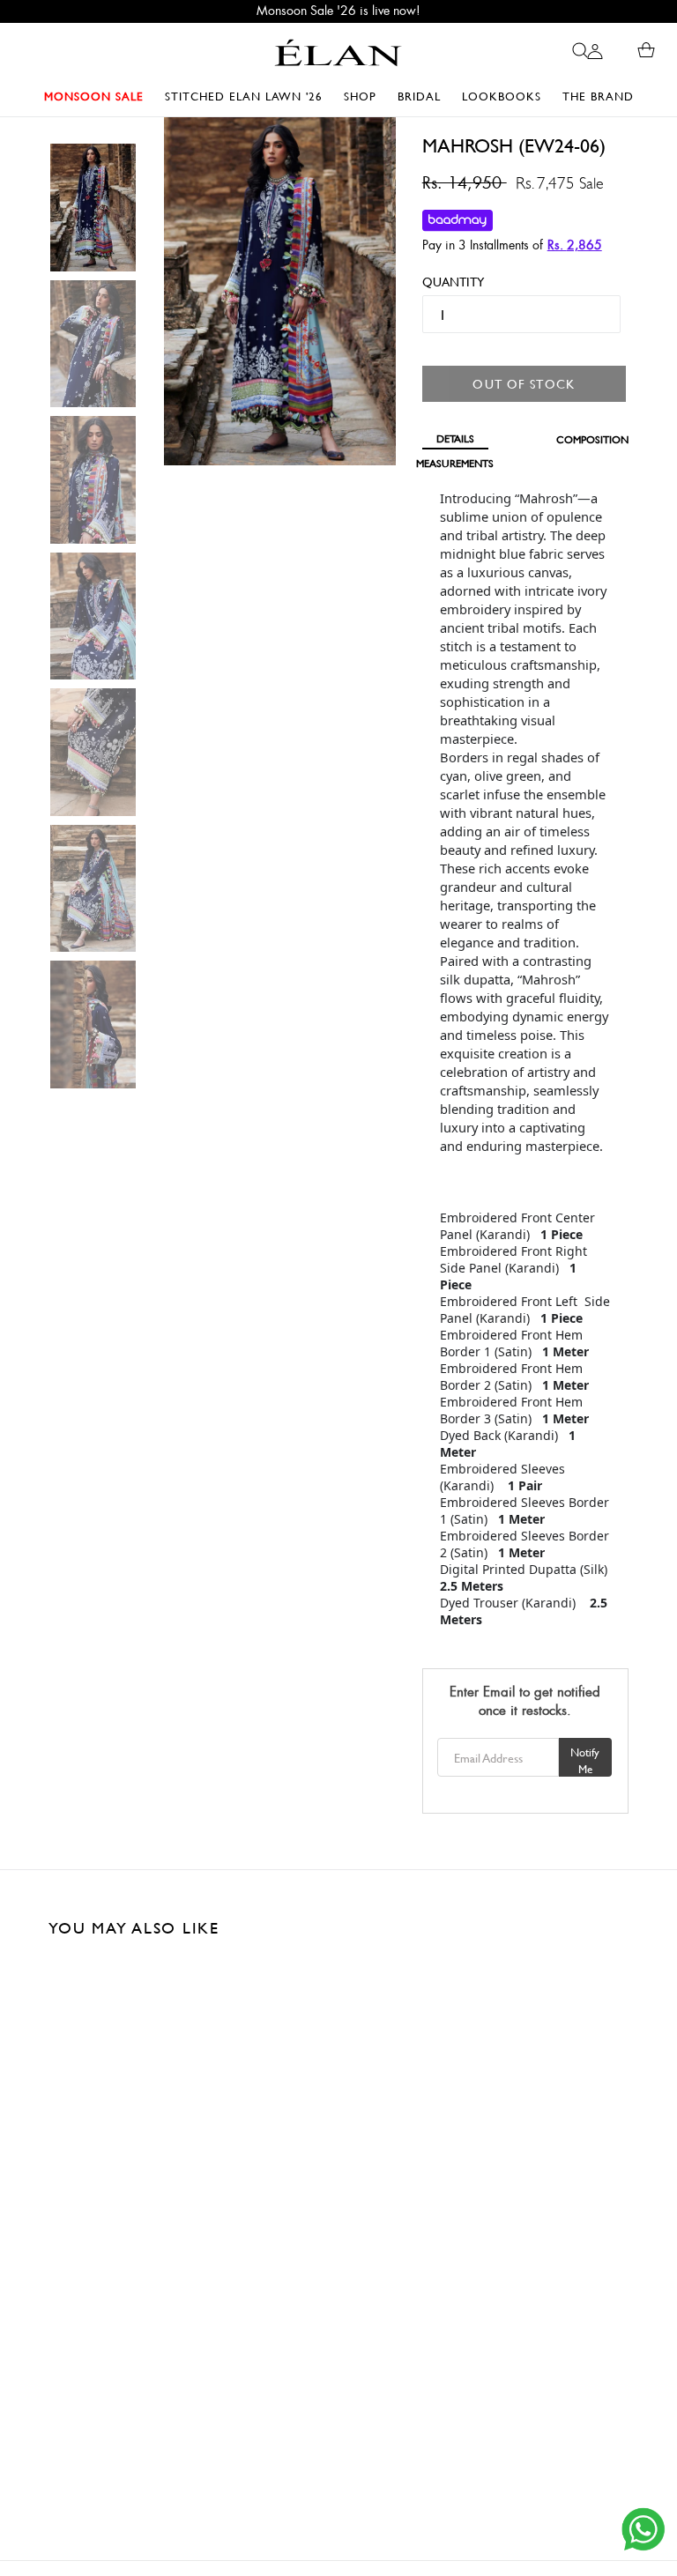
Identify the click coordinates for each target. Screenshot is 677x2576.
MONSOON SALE (98, 96)
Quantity (446, 282)
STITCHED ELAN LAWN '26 (244, 96)
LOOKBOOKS (506, 96)
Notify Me (585, 1760)
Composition (593, 439)
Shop (365, 96)
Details (455, 438)
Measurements (455, 463)
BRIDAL (424, 96)
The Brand (598, 96)
